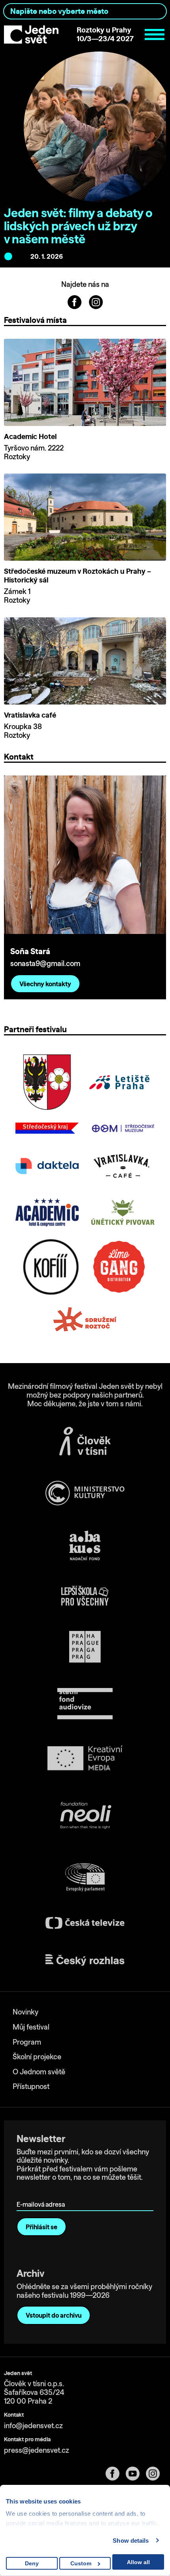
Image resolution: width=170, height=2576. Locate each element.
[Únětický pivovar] (123, 1212)
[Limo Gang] (119, 1267)
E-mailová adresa (42, 2193)
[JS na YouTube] (136, 2474)
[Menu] (155, 34)
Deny (32, 2563)
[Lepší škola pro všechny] (85, 1596)
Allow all (138, 2562)
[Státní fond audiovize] (85, 1704)
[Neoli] (85, 1817)
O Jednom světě (39, 2072)
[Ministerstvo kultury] (85, 1493)
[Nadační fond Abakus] (85, 1546)
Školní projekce (37, 2057)
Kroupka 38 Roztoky (23, 731)
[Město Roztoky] (47, 1082)
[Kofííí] (51, 1267)
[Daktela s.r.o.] (47, 1166)
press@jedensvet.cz (37, 2450)
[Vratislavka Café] (123, 1166)
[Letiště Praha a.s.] (119, 1082)
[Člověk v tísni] (85, 1441)
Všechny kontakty (45, 984)
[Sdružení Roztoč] (85, 1320)
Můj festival (31, 2027)
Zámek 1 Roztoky (17, 596)
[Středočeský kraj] (47, 1128)
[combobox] (85, 11)
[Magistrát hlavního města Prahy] (85, 1647)
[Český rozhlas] (85, 1960)
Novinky (25, 2012)
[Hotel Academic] (47, 1212)
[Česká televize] (85, 1923)
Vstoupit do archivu (54, 2315)
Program (27, 2042)
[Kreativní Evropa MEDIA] (85, 1758)
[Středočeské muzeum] (123, 1128)
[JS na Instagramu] (96, 301)
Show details (131, 2541)
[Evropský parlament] (85, 1877)
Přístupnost (31, 2086)
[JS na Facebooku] (75, 301)
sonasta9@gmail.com (45, 963)
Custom (81, 2563)
